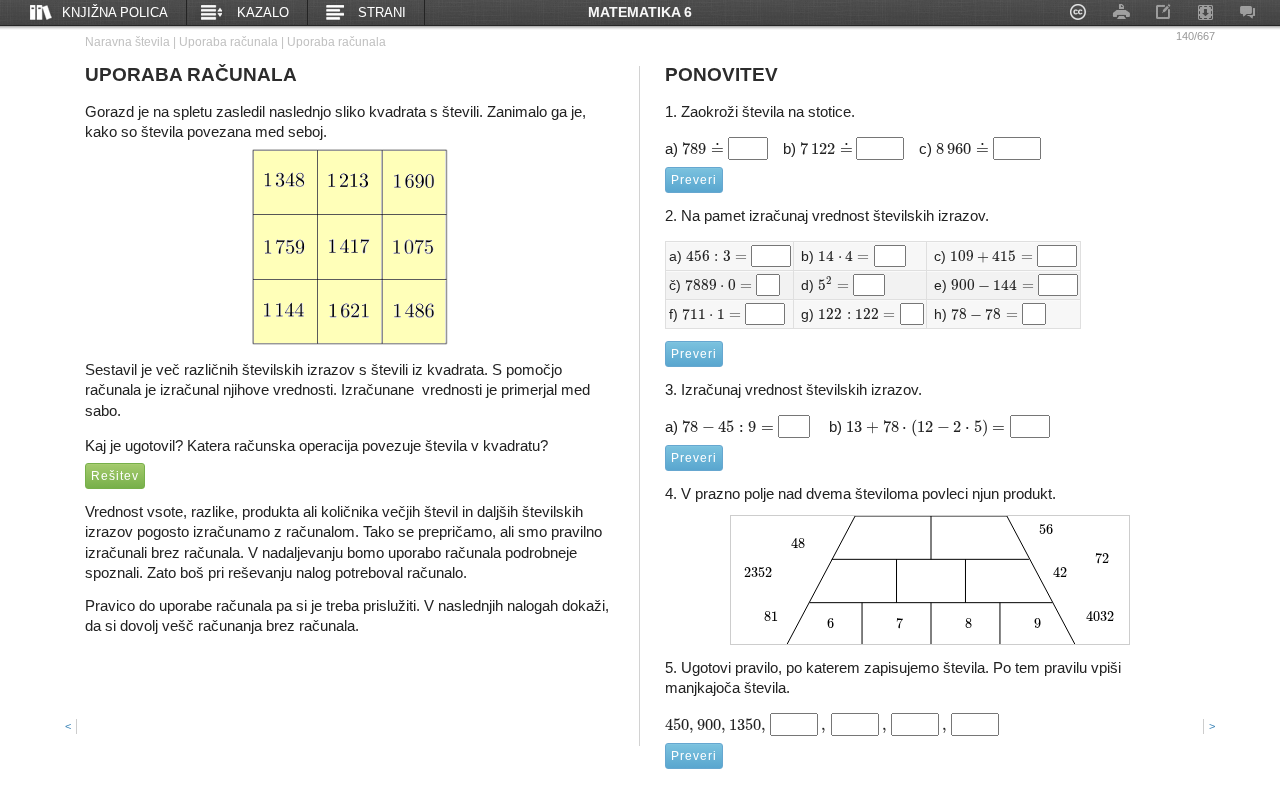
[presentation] (703, 148)
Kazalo (263, 12)
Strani (382, 12)
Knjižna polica (115, 12)
